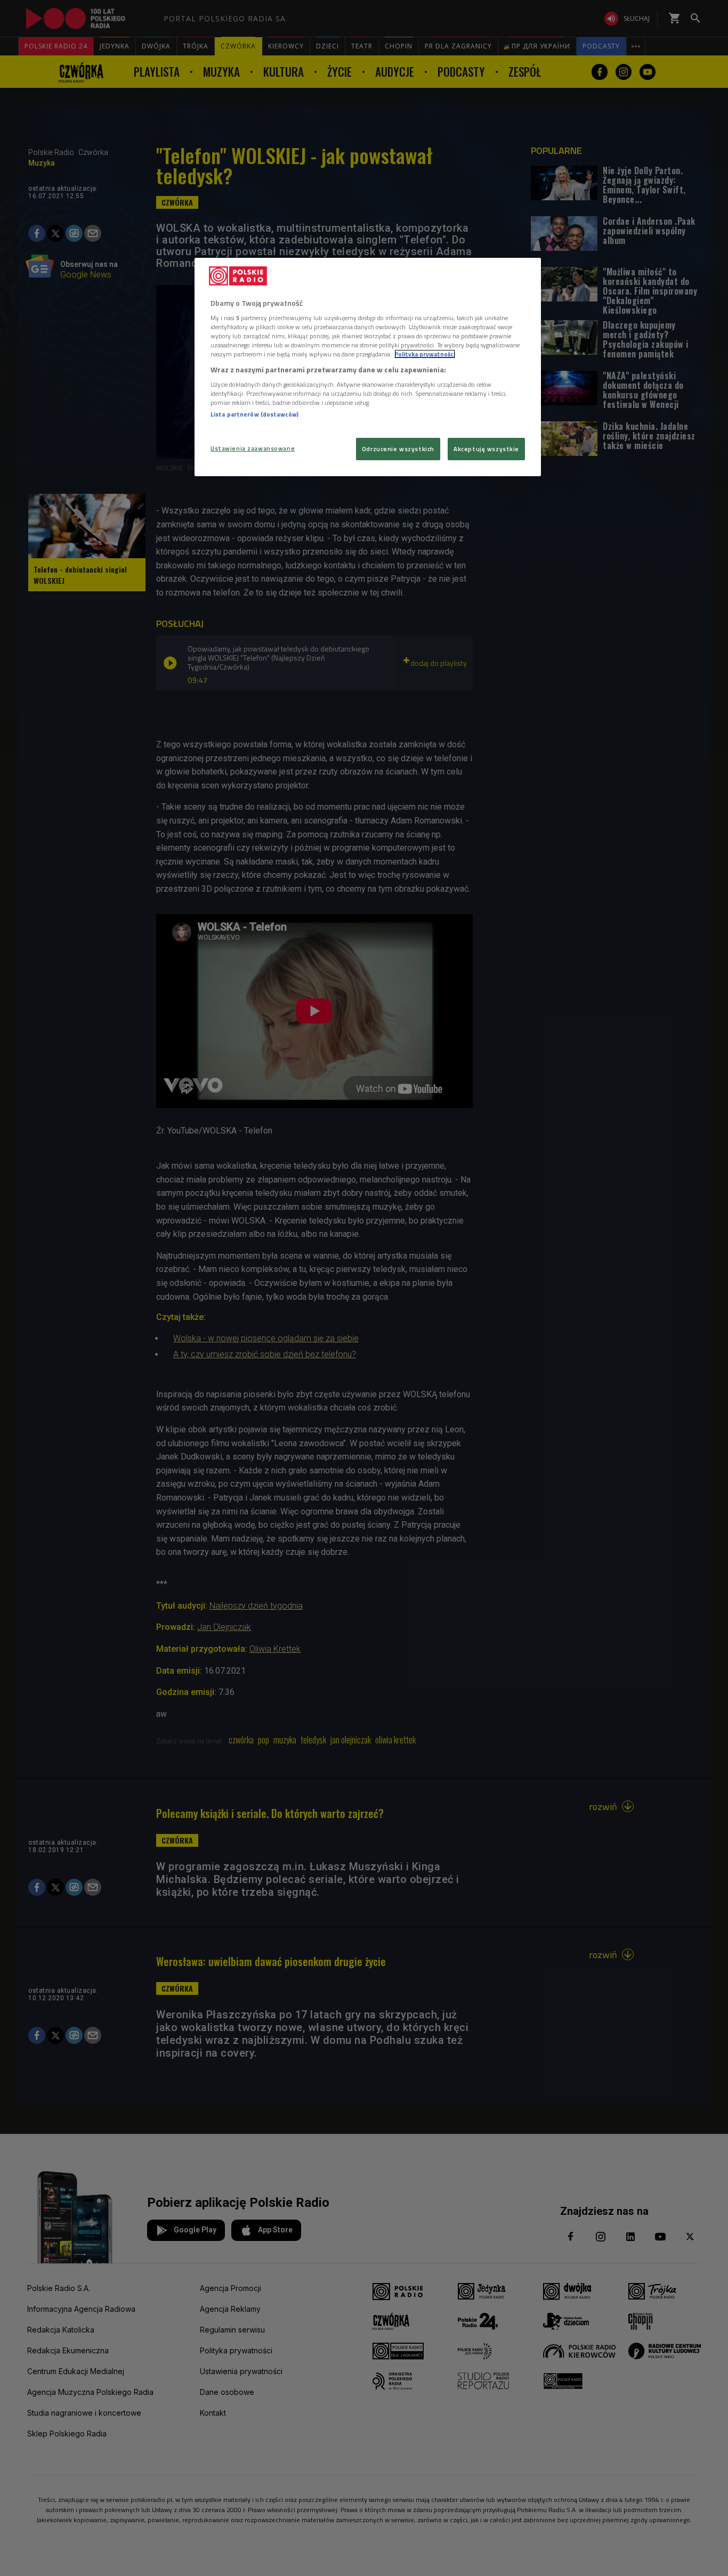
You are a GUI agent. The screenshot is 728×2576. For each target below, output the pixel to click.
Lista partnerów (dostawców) (254, 414)
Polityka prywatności (425, 354)
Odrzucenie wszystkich (398, 449)
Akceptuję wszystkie (486, 449)
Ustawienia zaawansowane (253, 448)
